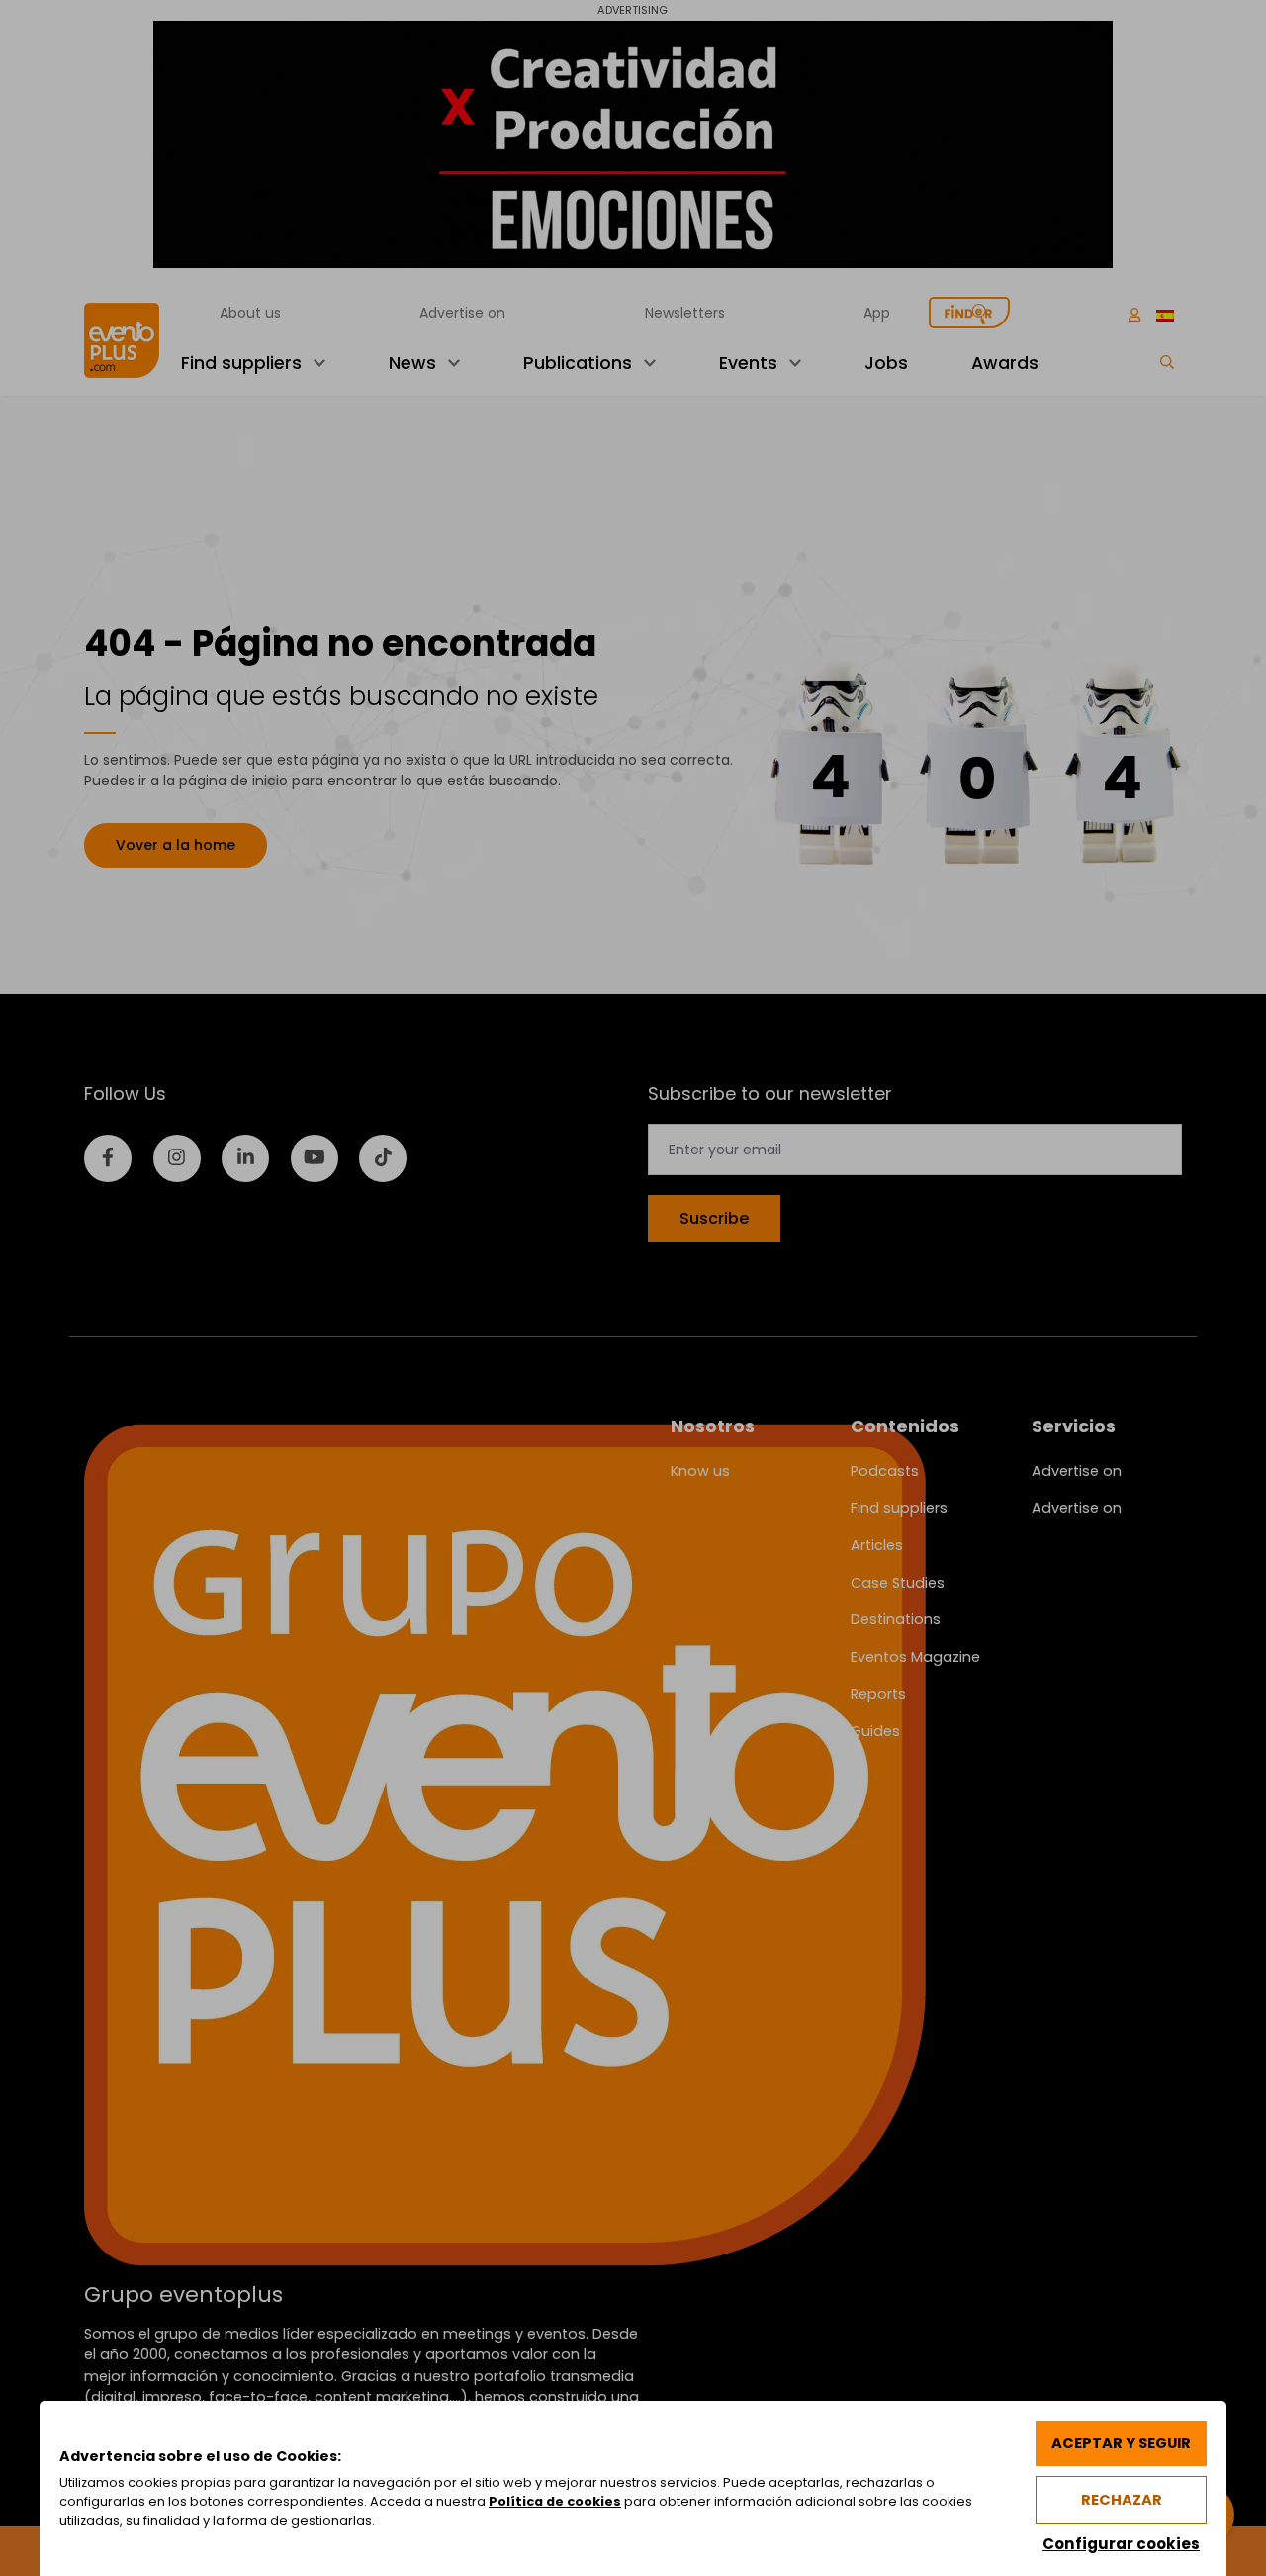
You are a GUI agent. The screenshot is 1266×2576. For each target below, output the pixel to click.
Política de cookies (555, 2501)
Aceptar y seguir (1121, 2443)
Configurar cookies (1121, 2544)
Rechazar (1122, 2500)
